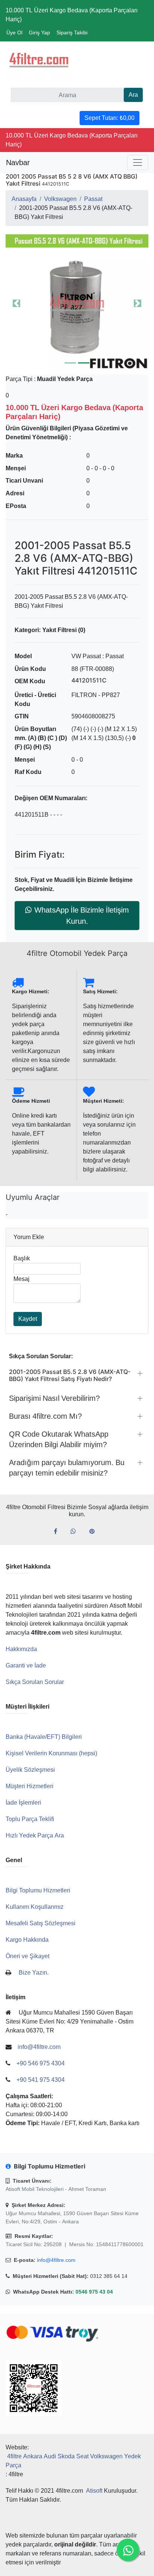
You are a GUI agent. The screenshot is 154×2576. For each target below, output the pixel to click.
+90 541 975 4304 (41, 2080)
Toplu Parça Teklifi (30, 1819)
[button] (77, 303)
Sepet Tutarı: (110, 118)
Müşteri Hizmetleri (30, 1786)
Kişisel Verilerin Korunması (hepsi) (51, 1753)
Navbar (18, 162)
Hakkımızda (21, 1649)
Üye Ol (14, 32)
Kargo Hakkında (27, 1940)
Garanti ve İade (26, 1665)
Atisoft (94, 2491)
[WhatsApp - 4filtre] (76, 1532)
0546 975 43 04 (94, 2292)
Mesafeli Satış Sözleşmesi (41, 1923)
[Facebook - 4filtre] (58, 1532)
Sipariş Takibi (72, 32)
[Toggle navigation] (138, 162)
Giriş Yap (39, 32)
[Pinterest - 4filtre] (95, 1532)
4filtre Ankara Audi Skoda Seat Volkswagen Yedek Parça (73, 2461)
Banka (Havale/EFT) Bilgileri (44, 1737)
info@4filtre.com (56, 2260)
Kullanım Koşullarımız (35, 1907)
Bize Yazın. (34, 1973)
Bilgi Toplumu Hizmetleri (38, 1890)
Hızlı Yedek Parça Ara (35, 1835)
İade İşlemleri (23, 1803)
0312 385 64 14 (109, 2276)
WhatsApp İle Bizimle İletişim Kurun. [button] (82, 916)
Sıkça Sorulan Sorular (35, 1682)
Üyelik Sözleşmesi (30, 1770)
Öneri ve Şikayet (27, 1956)
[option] (77, 303)
